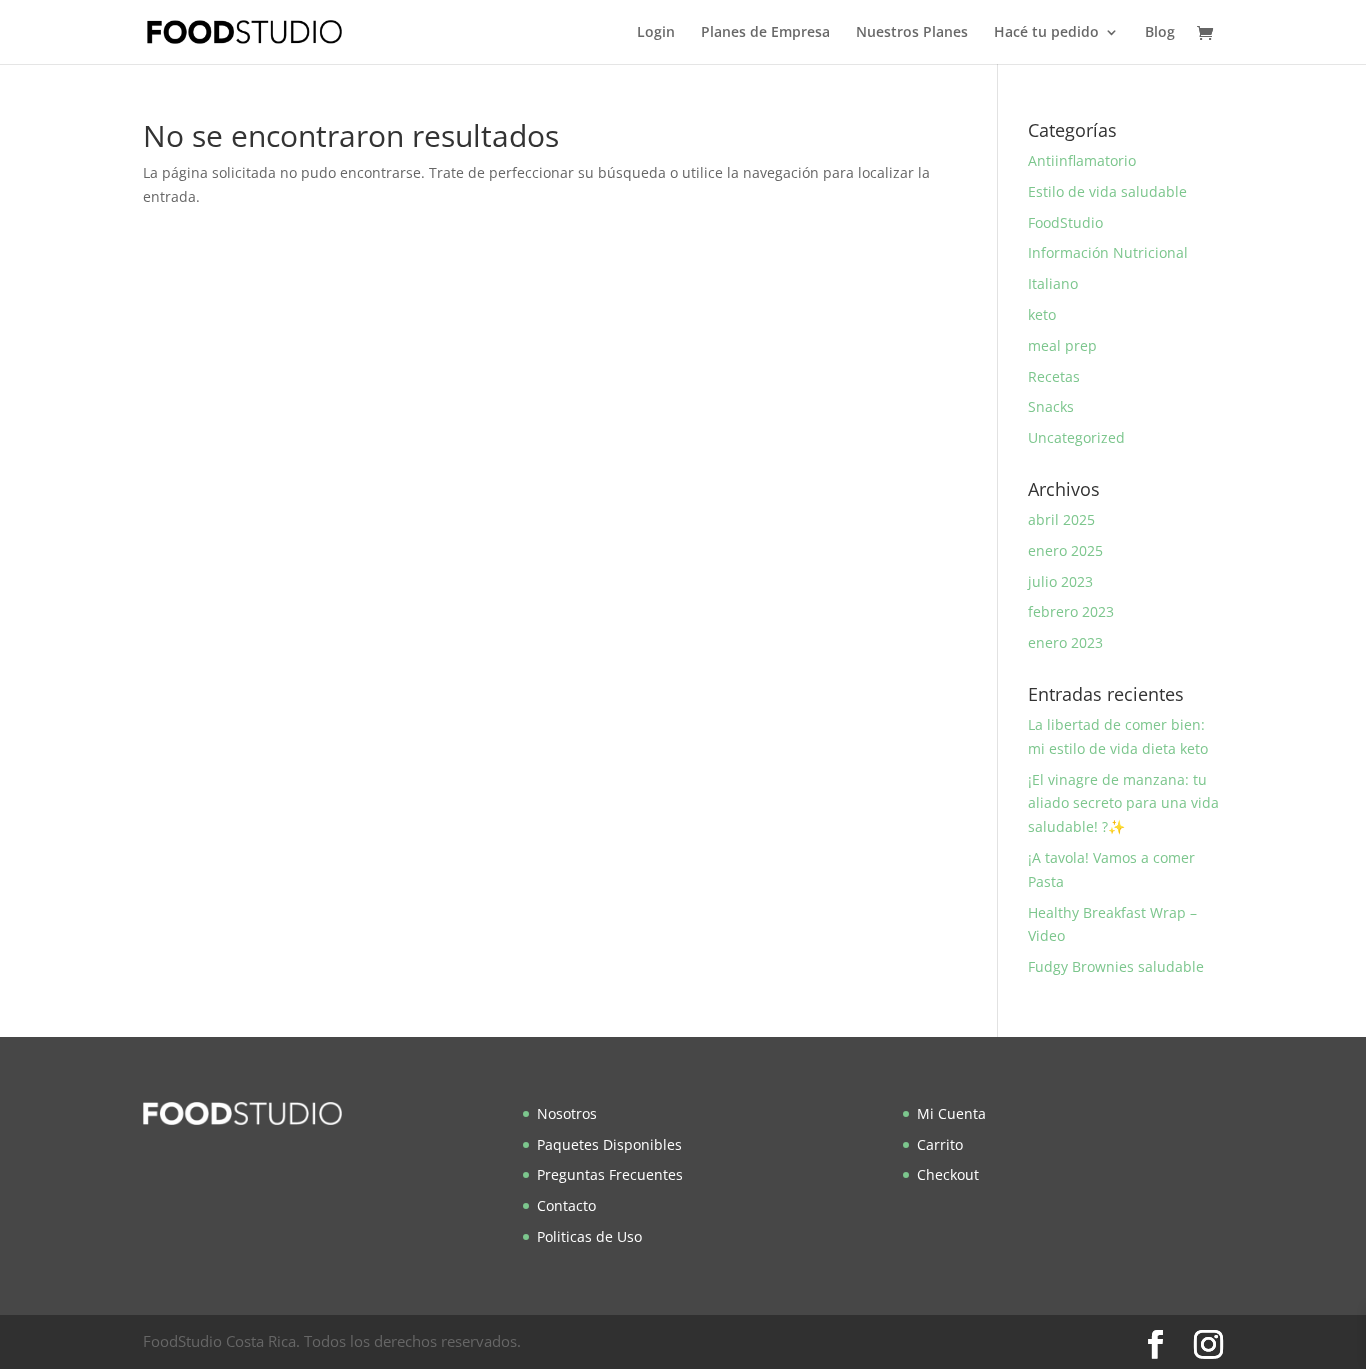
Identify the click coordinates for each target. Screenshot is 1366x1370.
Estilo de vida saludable (1107, 191)
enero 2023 (1065, 642)
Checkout (948, 1174)
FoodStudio (1065, 222)
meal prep (1062, 345)
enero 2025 (1065, 550)
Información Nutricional (1108, 252)
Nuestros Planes (912, 33)
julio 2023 (1060, 581)
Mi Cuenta (951, 1113)
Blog (1160, 33)
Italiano (1053, 283)
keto (1042, 314)
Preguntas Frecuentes (610, 1174)
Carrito (940, 1144)
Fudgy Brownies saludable (1116, 966)
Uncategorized (1076, 437)
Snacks (1051, 406)
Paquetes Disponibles (609, 1144)
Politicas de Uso (589, 1236)
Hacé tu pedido (1046, 33)
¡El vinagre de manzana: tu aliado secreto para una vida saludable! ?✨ (1123, 803)
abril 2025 (1061, 519)
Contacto (566, 1205)
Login (656, 33)
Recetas (1054, 376)
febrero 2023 (1071, 611)
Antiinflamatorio (1082, 160)
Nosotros (567, 1113)
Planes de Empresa (765, 33)
